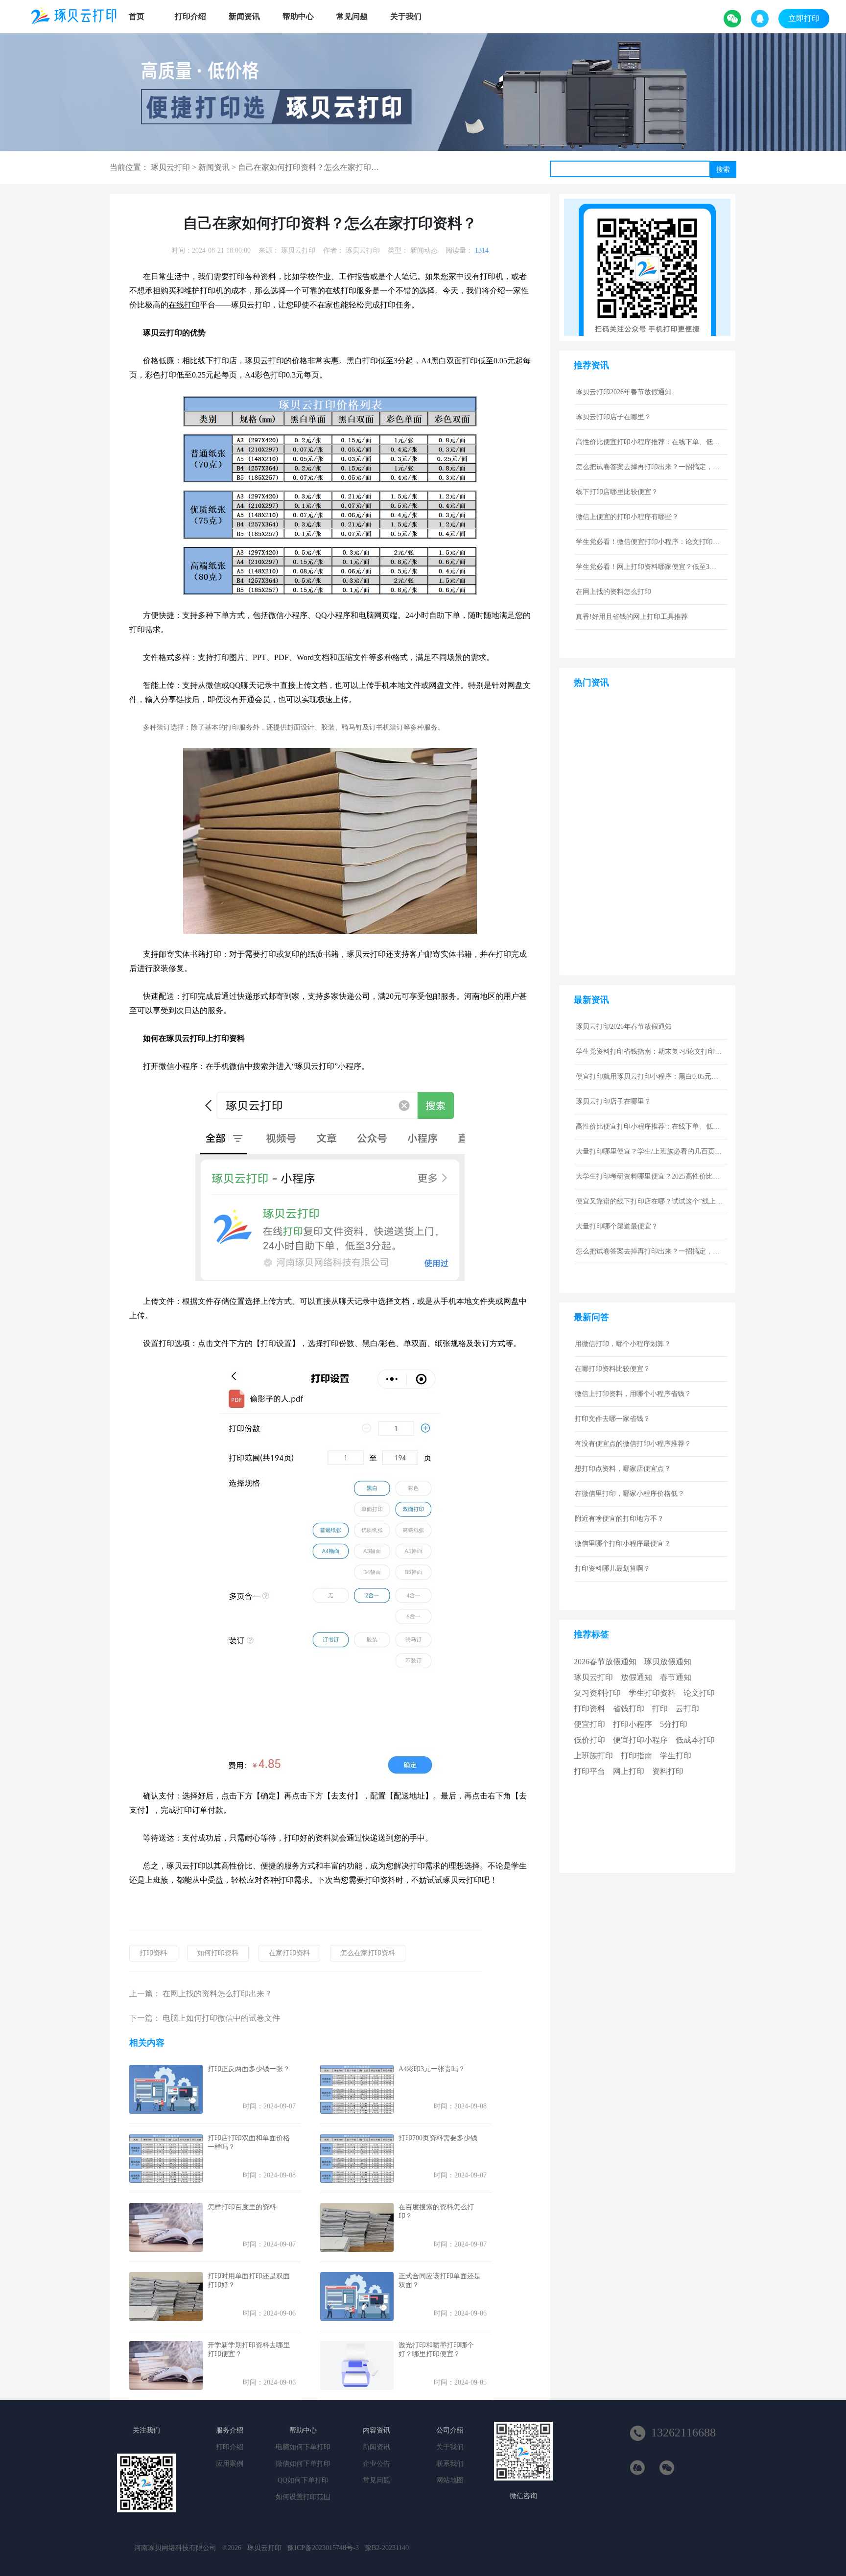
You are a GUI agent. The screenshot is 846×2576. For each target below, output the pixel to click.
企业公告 (376, 2464)
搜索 (723, 169)
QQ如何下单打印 (303, 2480)
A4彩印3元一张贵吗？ (432, 2069)
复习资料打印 (597, 1693)
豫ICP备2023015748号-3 (323, 2548)
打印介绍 (190, 16)
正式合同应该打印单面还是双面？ (440, 2281)
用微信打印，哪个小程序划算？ (623, 1344)
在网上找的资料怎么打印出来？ (217, 1994)
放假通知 (636, 1677)
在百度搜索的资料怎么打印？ (436, 2211)
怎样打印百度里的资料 (242, 2207)
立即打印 (804, 18)
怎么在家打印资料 (368, 1953)
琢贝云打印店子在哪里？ (613, 417)
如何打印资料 (218, 1953)
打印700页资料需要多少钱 (438, 2138)
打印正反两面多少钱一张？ (249, 2069)
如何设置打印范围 (303, 2497)
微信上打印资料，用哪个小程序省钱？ (633, 1394)
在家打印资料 (289, 1953)
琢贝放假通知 (668, 1662)
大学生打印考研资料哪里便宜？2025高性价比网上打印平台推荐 (649, 1176)
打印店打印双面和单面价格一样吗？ (249, 2142)
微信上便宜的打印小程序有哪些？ (627, 517)
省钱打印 (629, 1709)
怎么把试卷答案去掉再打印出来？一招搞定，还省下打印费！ (649, 467)
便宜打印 (589, 1724)
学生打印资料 (652, 1693)
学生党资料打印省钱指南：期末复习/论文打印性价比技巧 (649, 1052)
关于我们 (406, 16)
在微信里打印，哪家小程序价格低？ (630, 1494)
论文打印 (699, 1693)
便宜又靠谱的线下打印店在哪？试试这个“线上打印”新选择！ (649, 1201)
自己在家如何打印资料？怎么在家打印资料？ (316, 167)
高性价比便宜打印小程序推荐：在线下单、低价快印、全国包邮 (649, 442)
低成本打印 (695, 1740)
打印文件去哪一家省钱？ (612, 1419)
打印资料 (153, 1953)
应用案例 (230, 2464)
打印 (660, 1709)
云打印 (687, 1709)
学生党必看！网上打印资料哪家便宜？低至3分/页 (649, 567)
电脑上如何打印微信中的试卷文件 (221, 2018)
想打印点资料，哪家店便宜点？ (623, 1469)
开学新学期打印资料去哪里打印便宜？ (249, 2350)
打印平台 (589, 1771)
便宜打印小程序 (640, 1740)
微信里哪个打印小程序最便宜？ (623, 1544)
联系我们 (450, 2464)
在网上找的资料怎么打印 (613, 592)
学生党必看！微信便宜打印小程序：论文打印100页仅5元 (649, 542)
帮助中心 (298, 16)
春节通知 (676, 1677)
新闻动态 (424, 250)
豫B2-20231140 (387, 2548)
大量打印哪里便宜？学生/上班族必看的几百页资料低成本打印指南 (649, 1151)
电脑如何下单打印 (303, 2447)
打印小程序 (633, 1724)
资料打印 (668, 1771)
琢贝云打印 (170, 167)
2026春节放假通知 (605, 1662)
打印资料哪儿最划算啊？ (612, 1569)
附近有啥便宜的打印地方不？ (619, 1519)
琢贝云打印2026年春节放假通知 (624, 392)
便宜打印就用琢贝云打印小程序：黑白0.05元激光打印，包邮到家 (649, 1076)
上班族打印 (593, 1756)
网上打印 (629, 1771)
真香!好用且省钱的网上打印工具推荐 (632, 617)
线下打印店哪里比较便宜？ (617, 492)
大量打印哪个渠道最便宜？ (617, 1226)
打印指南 (636, 1756)
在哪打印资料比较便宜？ (612, 1369)
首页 (137, 16)
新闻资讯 (244, 16)
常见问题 (352, 16)
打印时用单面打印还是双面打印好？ (249, 2281)
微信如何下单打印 (303, 2464)
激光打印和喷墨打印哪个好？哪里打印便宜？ (436, 2350)
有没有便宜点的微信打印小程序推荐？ (633, 1444)
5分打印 (674, 1724)
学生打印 (676, 1756)
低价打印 (589, 1740)
